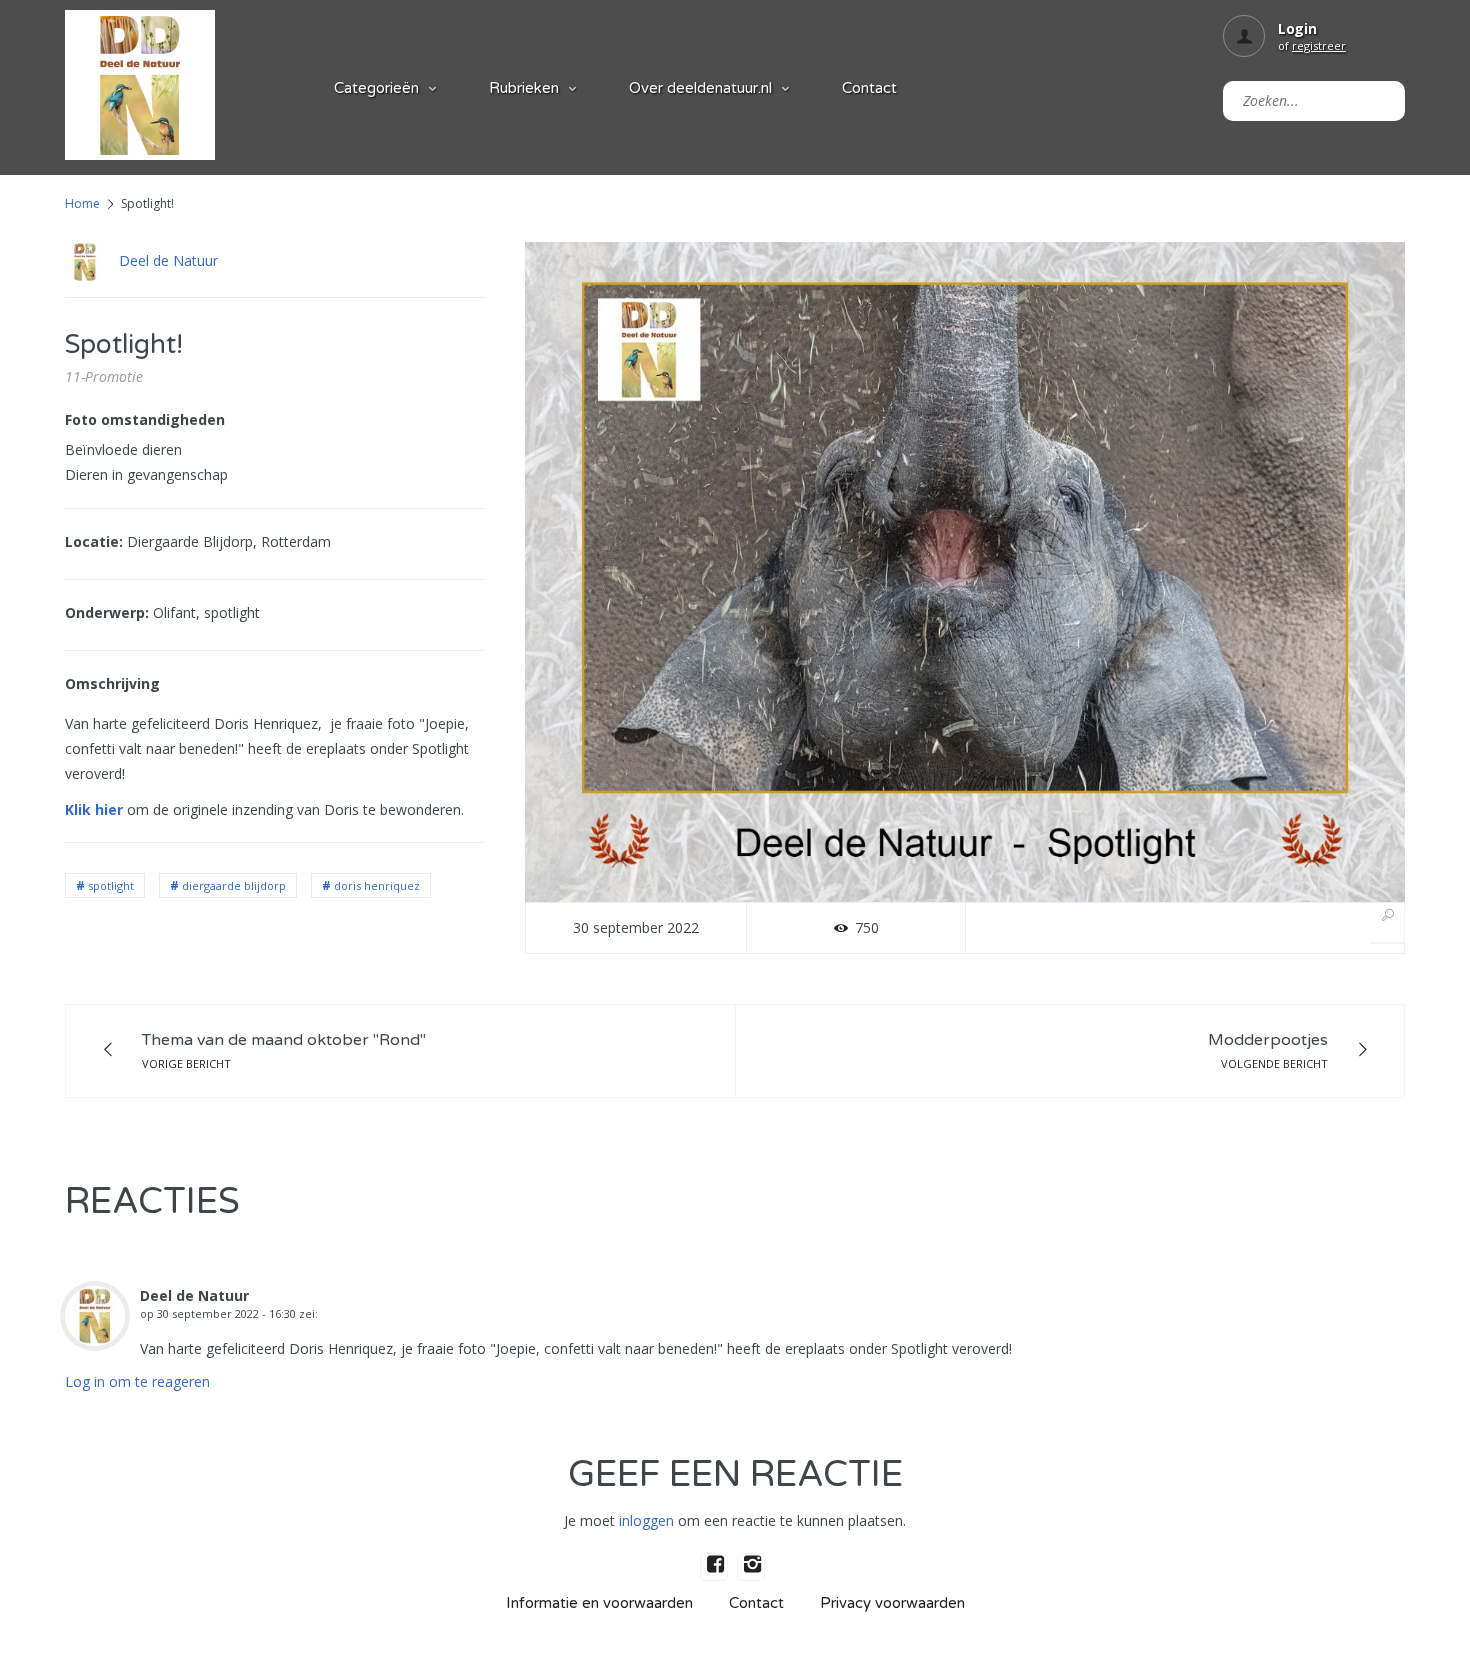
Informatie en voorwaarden (599, 1603)
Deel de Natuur (168, 260)
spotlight (111, 885)
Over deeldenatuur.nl (700, 88)
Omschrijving (112, 683)
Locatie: (94, 541)
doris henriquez (377, 885)
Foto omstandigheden (145, 419)
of (1312, 45)
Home (82, 203)
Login (1297, 28)
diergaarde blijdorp (234, 885)
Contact (869, 88)
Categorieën (376, 88)
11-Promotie (104, 376)
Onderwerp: (107, 612)
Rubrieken (524, 88)
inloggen (646, 1520)
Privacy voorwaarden (892, 1603)
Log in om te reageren (137, 1381)
